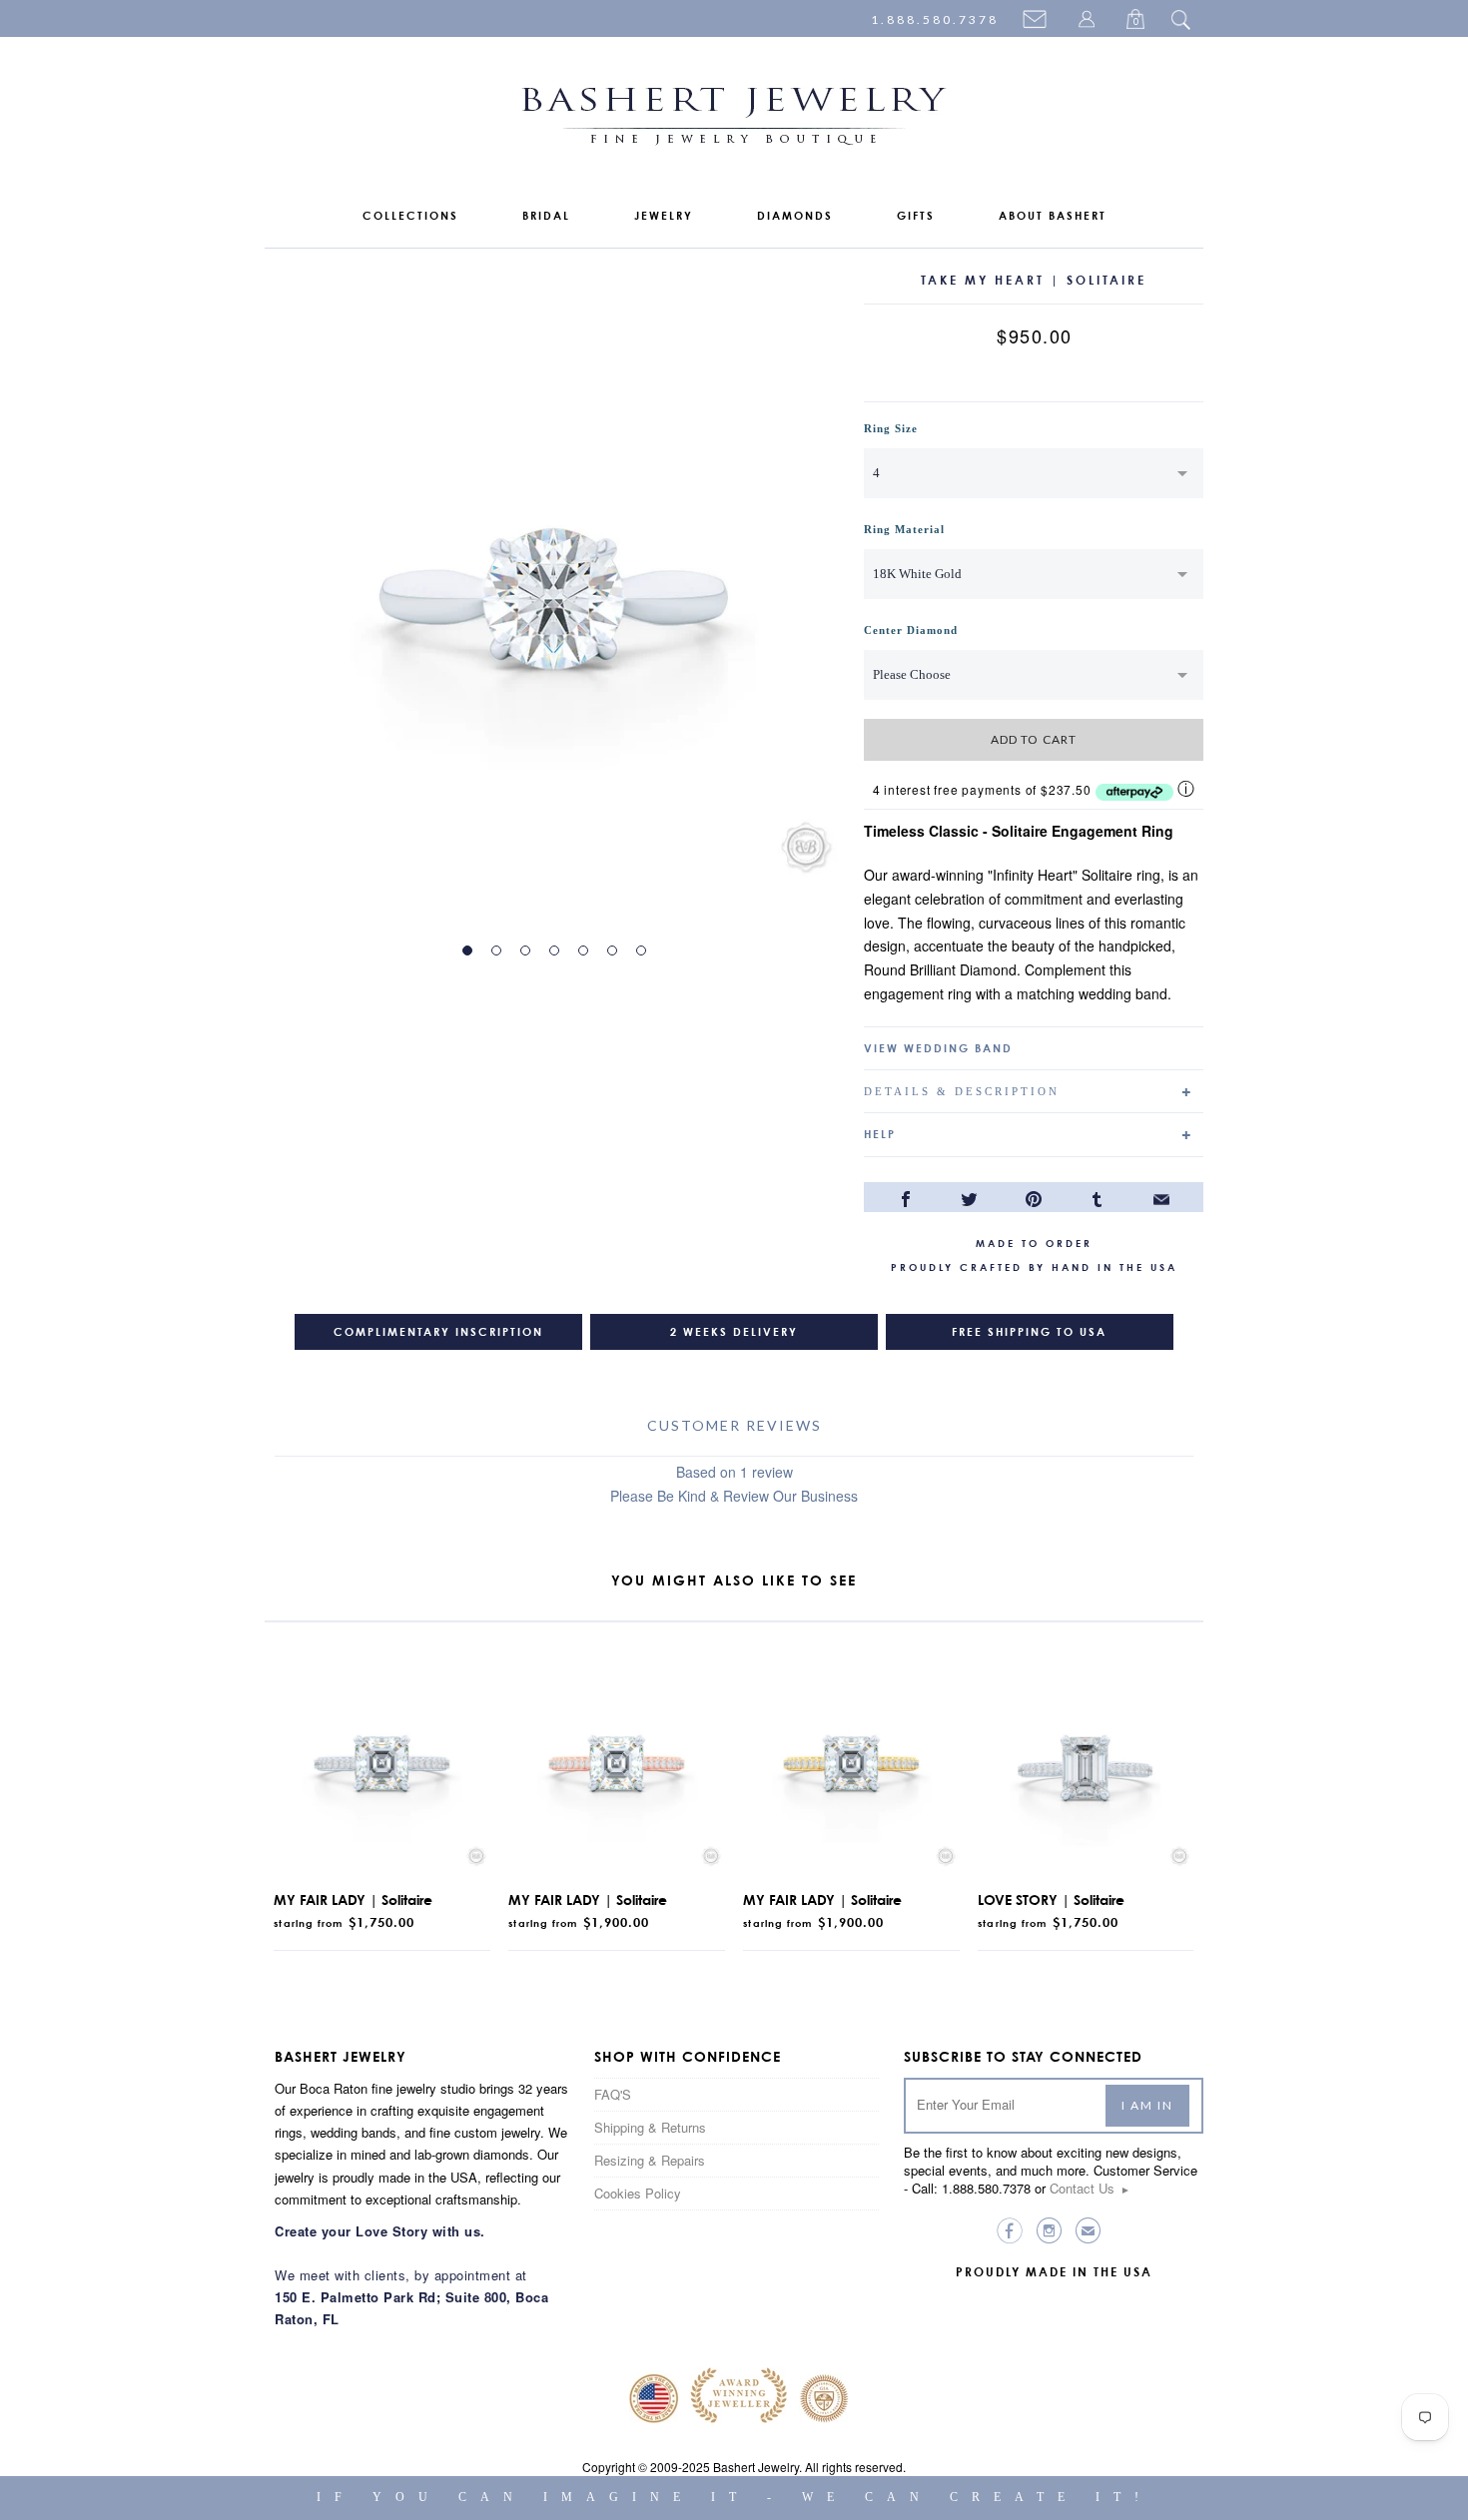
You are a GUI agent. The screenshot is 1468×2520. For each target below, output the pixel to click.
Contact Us (1090, 2188)
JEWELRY (664, 216)
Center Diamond (911, 630)
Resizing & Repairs (650, 2160)
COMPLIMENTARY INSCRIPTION (438, 1332)
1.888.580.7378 (935, 19)
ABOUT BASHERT (1053, 216)
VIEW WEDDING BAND (938, 1048)
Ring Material (904, 529)
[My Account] (1090, 21)
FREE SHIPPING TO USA (1029, 1332)
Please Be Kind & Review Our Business (734, 1496)
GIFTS (916, 216)
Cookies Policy (638, 2193)
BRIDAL (546, 216)
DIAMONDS (795, 216)
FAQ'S (613, 2094)
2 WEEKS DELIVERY (734, 1332)
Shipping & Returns (650, 2127)
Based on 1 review (734, 1472)
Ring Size (891, 428)
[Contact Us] (1038, 21)
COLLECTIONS (410, 216)
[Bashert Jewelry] (734, 120)
